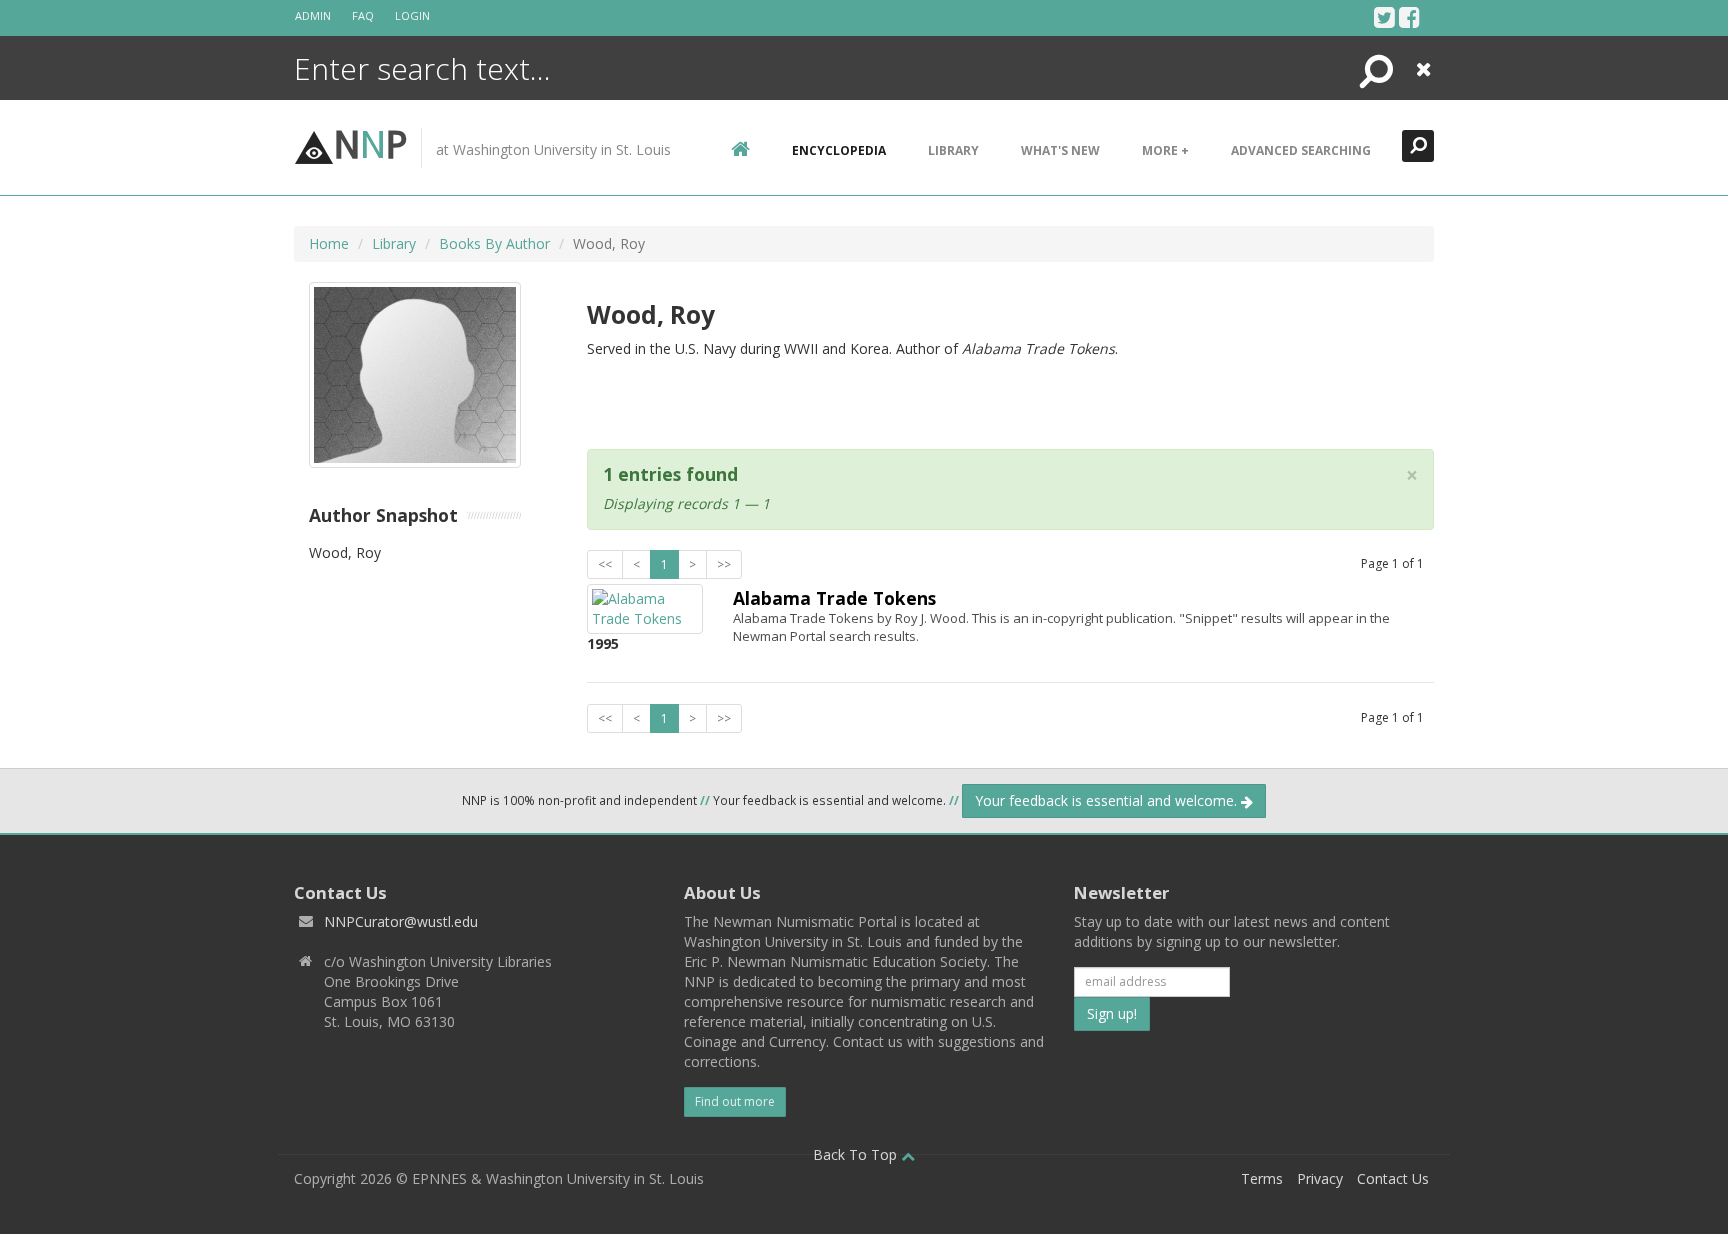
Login (412, 15)
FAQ (363, 15)
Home (329, 243)
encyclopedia (839, 150)
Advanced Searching (1301, 150)
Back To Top (857, 1154)
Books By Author (494, 243)
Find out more (735, 1101)
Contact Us (1393, 1178)
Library (953, 150)
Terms (1262, 1178)
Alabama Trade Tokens (834, 598)
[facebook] (1409, 17)
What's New (1060, 150)
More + (1165, 150)
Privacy (1320, 1178)
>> (724, 564)
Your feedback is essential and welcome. (1108, 800)
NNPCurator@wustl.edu (401, 921)
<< (605, 564)
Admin (313, 15)
